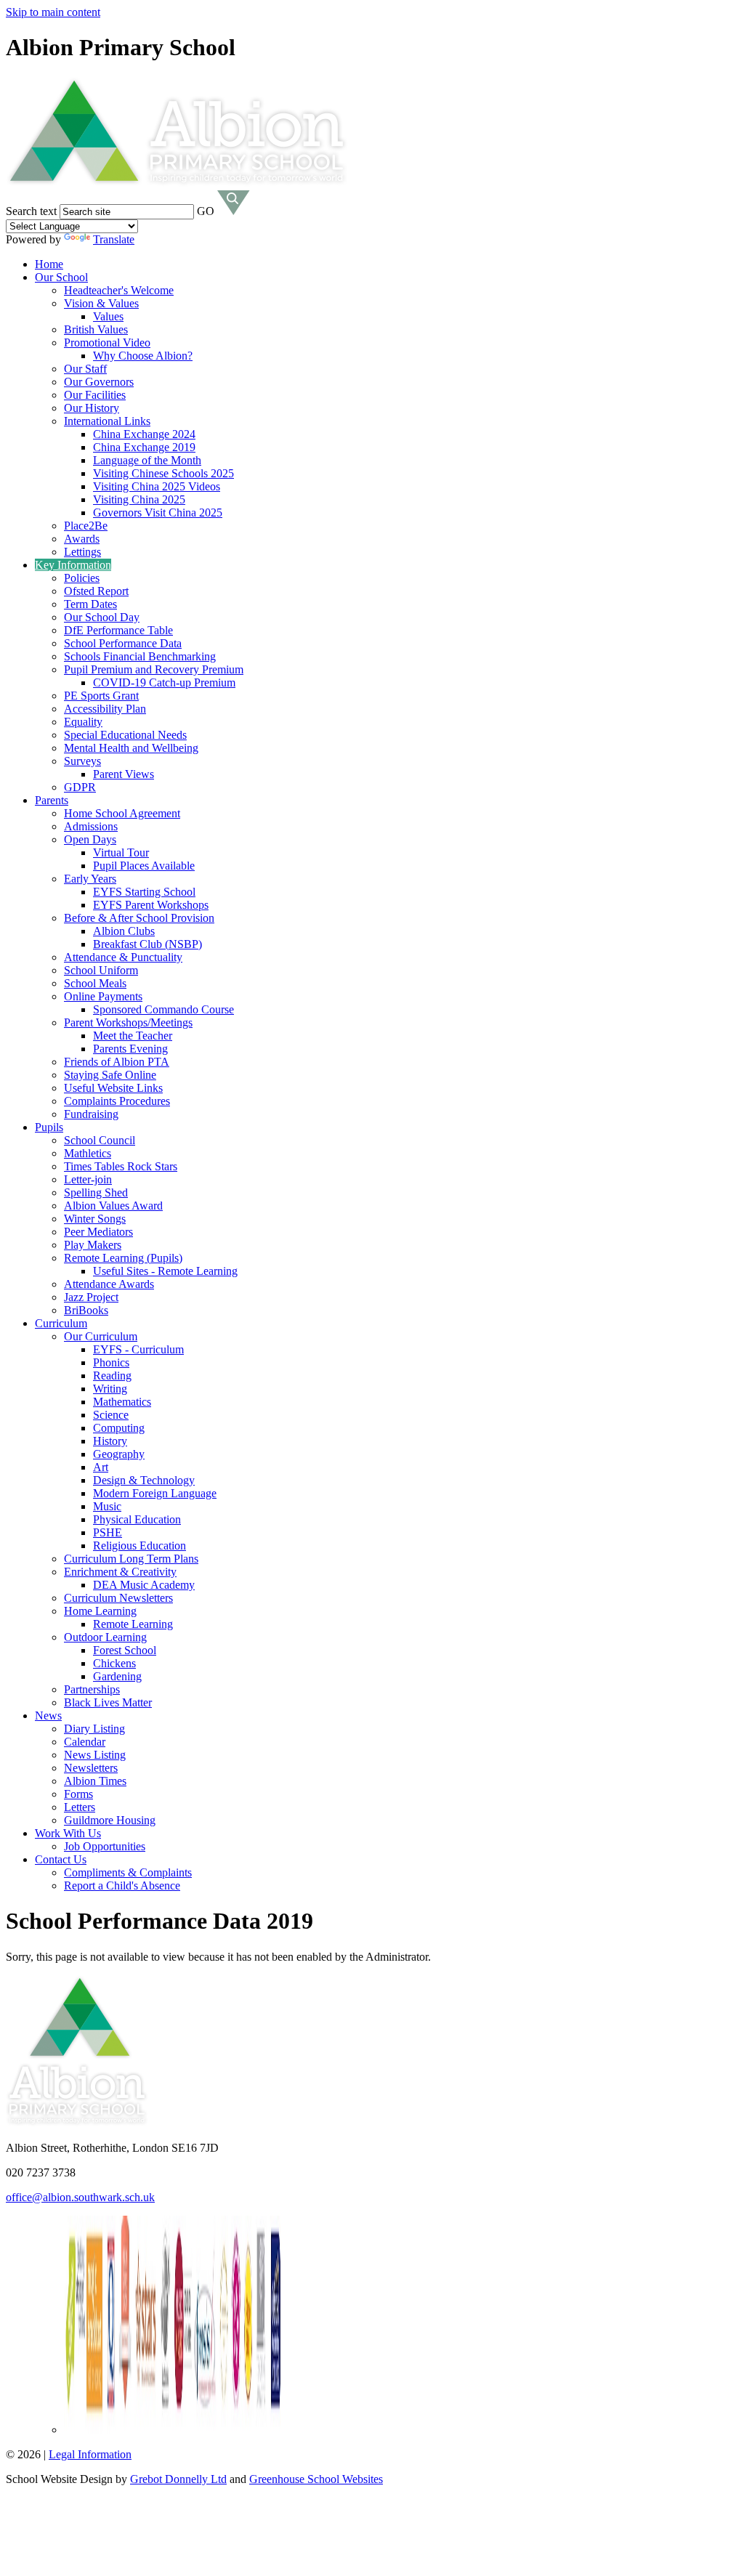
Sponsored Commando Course (163, 1009)
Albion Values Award (113, 1206)
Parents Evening (130, 1049)
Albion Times (95, 1781)
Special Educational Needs (125, 735)
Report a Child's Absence (122, 1886)
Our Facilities (95, 395)
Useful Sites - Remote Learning (165, 1271)
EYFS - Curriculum (138, 1349)
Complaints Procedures (117, 1101)
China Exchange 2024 (144, 434)
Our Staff (85, 369)
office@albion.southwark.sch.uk (80, 2197)
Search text (31, 211)
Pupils (49, 1127)
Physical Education (137, 1519)
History (110, 1441)
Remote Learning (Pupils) (123, 1258)
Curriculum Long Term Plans (131, 1559)
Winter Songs (95, 1219)
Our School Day (102, 617)
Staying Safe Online (110, 1075)
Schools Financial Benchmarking (140, 656)
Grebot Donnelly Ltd (178, 2479)
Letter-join (88, 1179)
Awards (82, 539)
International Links (107, 421)
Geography (119, 1454)
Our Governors (99, 382)
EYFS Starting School (144, 892)
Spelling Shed (96, 1192)
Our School (61, 277)
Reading (112, 1376)
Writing (110, 1389)
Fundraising (91, 1114)
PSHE (108, 1532)
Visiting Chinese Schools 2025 (163, 473)
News (48, 1716)
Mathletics (88, 1153)
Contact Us (61, 1859)
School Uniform (101, 970)
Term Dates (90, 604)
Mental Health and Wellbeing (131, 748)
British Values (96, 329)
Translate (114, 239)
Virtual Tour (121, 852)
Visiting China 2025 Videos (157, 486)
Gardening (117, 1676)
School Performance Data (123, 643)
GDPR (80, 787)
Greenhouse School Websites (316, 2479)
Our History (92, 408)
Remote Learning (133, 1624)
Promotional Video (107, 343)
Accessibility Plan (105, 709)
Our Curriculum (101, 1336)
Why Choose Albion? (143, 356)
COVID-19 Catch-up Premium (164, 683)
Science (111, 1415)
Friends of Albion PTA (117, 1062)
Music (107, 1506)
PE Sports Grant (101, 696)
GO (206, 211)
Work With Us (68, 1833)
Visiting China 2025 (139, 499)
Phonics (111, 1362)
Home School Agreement (122, 813)
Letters (80, 1807)
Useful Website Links (113, 1088)
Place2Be (86, 526)
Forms (78, 1794)
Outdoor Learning (105, 1637)
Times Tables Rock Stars (121, 1166)
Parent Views (124, 774)
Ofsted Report (96, 591)
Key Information (73, 565)
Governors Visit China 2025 (158, 513)
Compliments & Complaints (128, 1872)
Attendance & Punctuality (123, 957)
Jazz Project (91, 1297)
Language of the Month (147, 460)
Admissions (91, 826)
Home (49, 264)
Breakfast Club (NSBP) (147, 944)
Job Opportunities (105, 1846)
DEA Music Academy (144, 1585)
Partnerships (92, 1689)
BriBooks (86, 1310)
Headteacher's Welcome (119, 290)
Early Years (90, 879)
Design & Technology (144, 1480)
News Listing (95, 1755)
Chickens (114, 1663)
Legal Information (90, 2454)
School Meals (95, 983)
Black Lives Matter (108, 1702)
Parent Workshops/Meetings (128, 1022)
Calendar (85, 1742)
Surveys (82, 761)
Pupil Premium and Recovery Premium (154, 669)
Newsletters (91, 1768)
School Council (100, 1140)
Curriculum (61, 1323)
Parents (52, 800)
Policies (82, 578)
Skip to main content (53, 12)
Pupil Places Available (144, 866)
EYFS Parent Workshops (151, 905)
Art (101, 1467)
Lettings (82, 552)
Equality (83, 722)
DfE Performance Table (118, 630)
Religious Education (139, 1546)
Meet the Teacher (133, 1036)
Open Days (90, 839)
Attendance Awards (109, 1284)
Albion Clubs (124, 931)
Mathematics (122, 1402)
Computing (119, 1428)
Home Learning (100, 1611)
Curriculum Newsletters (118, 1598)
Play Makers (93, 1245)
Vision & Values (101, 303)
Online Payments (103, 996)
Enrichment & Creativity (120, 1572)
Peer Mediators (98, 1232)
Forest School (125, 1650)
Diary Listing (94, 1729)
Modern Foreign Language (155, 1493)
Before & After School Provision (139, 918)
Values (108, 316)
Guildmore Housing (110, 1820)
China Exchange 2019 (144, 447)
